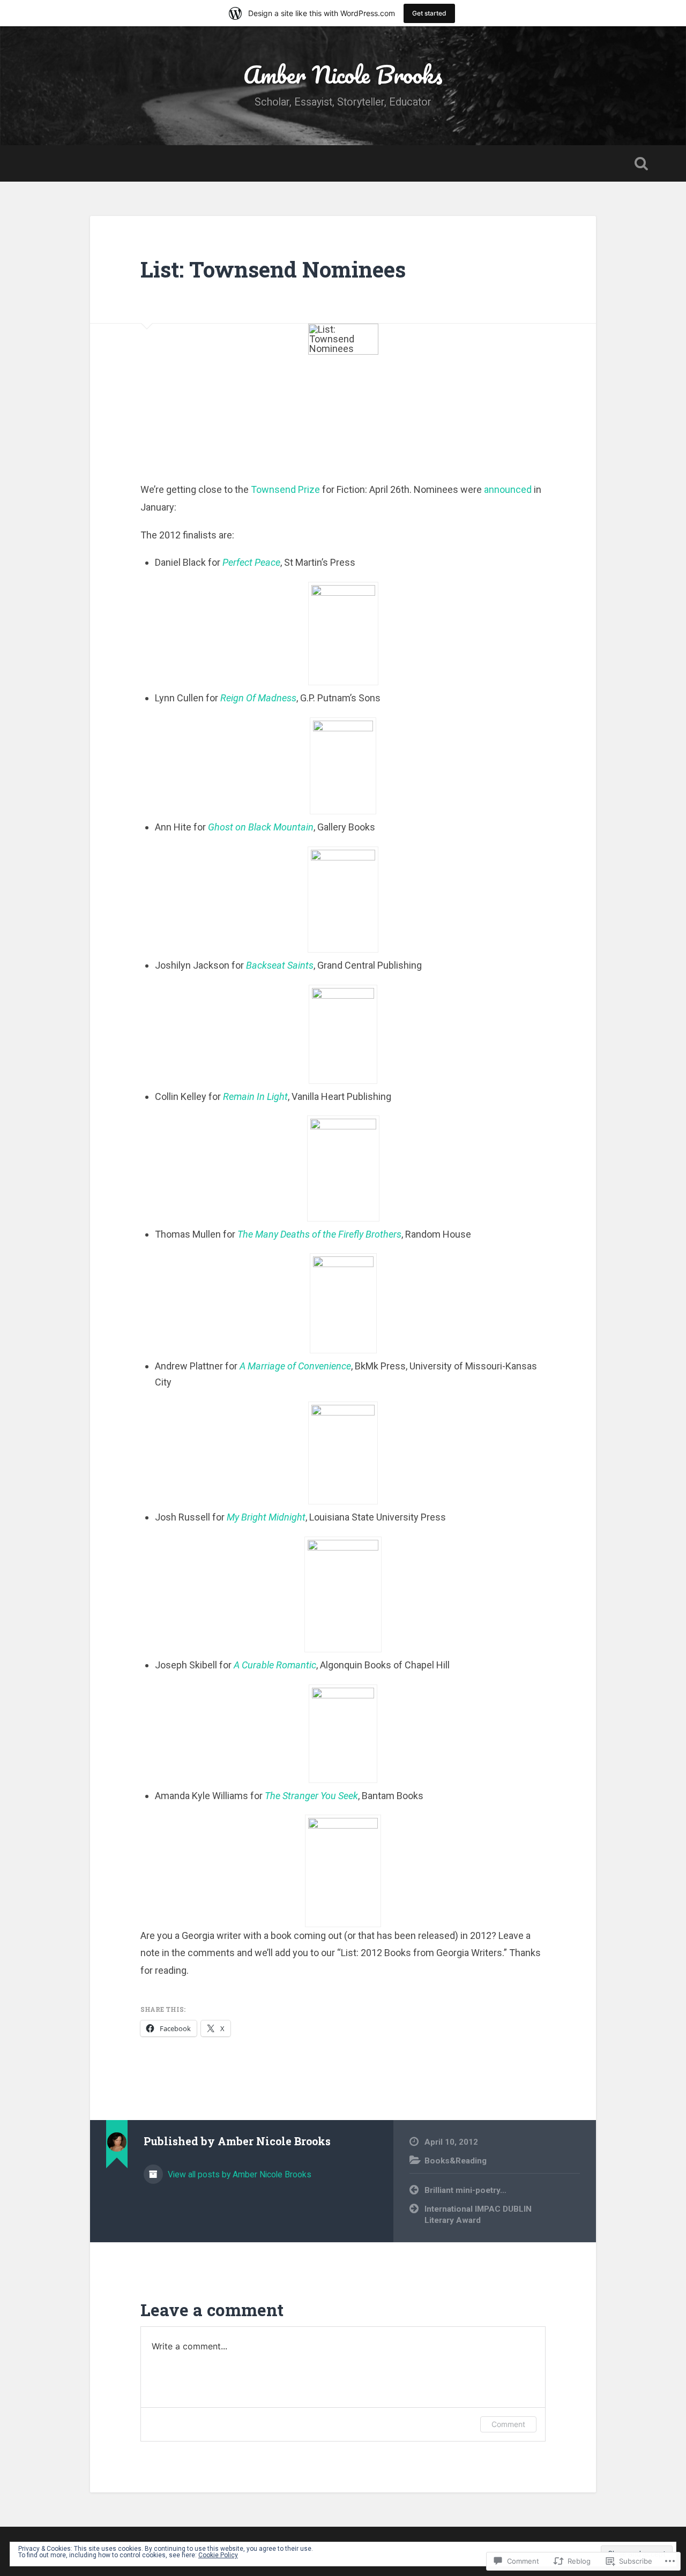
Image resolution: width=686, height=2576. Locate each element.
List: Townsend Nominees (273, 269)
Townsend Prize (285, 489)
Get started (429, 13)
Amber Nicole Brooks (343, 74)
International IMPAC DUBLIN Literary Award (478, 2215)
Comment (508, 2424)
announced (508, 489)
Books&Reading (456, 2161)
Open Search (641, 163)
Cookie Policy (218, 2555)
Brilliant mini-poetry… (465, 2190)
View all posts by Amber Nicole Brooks (238, 2174)
